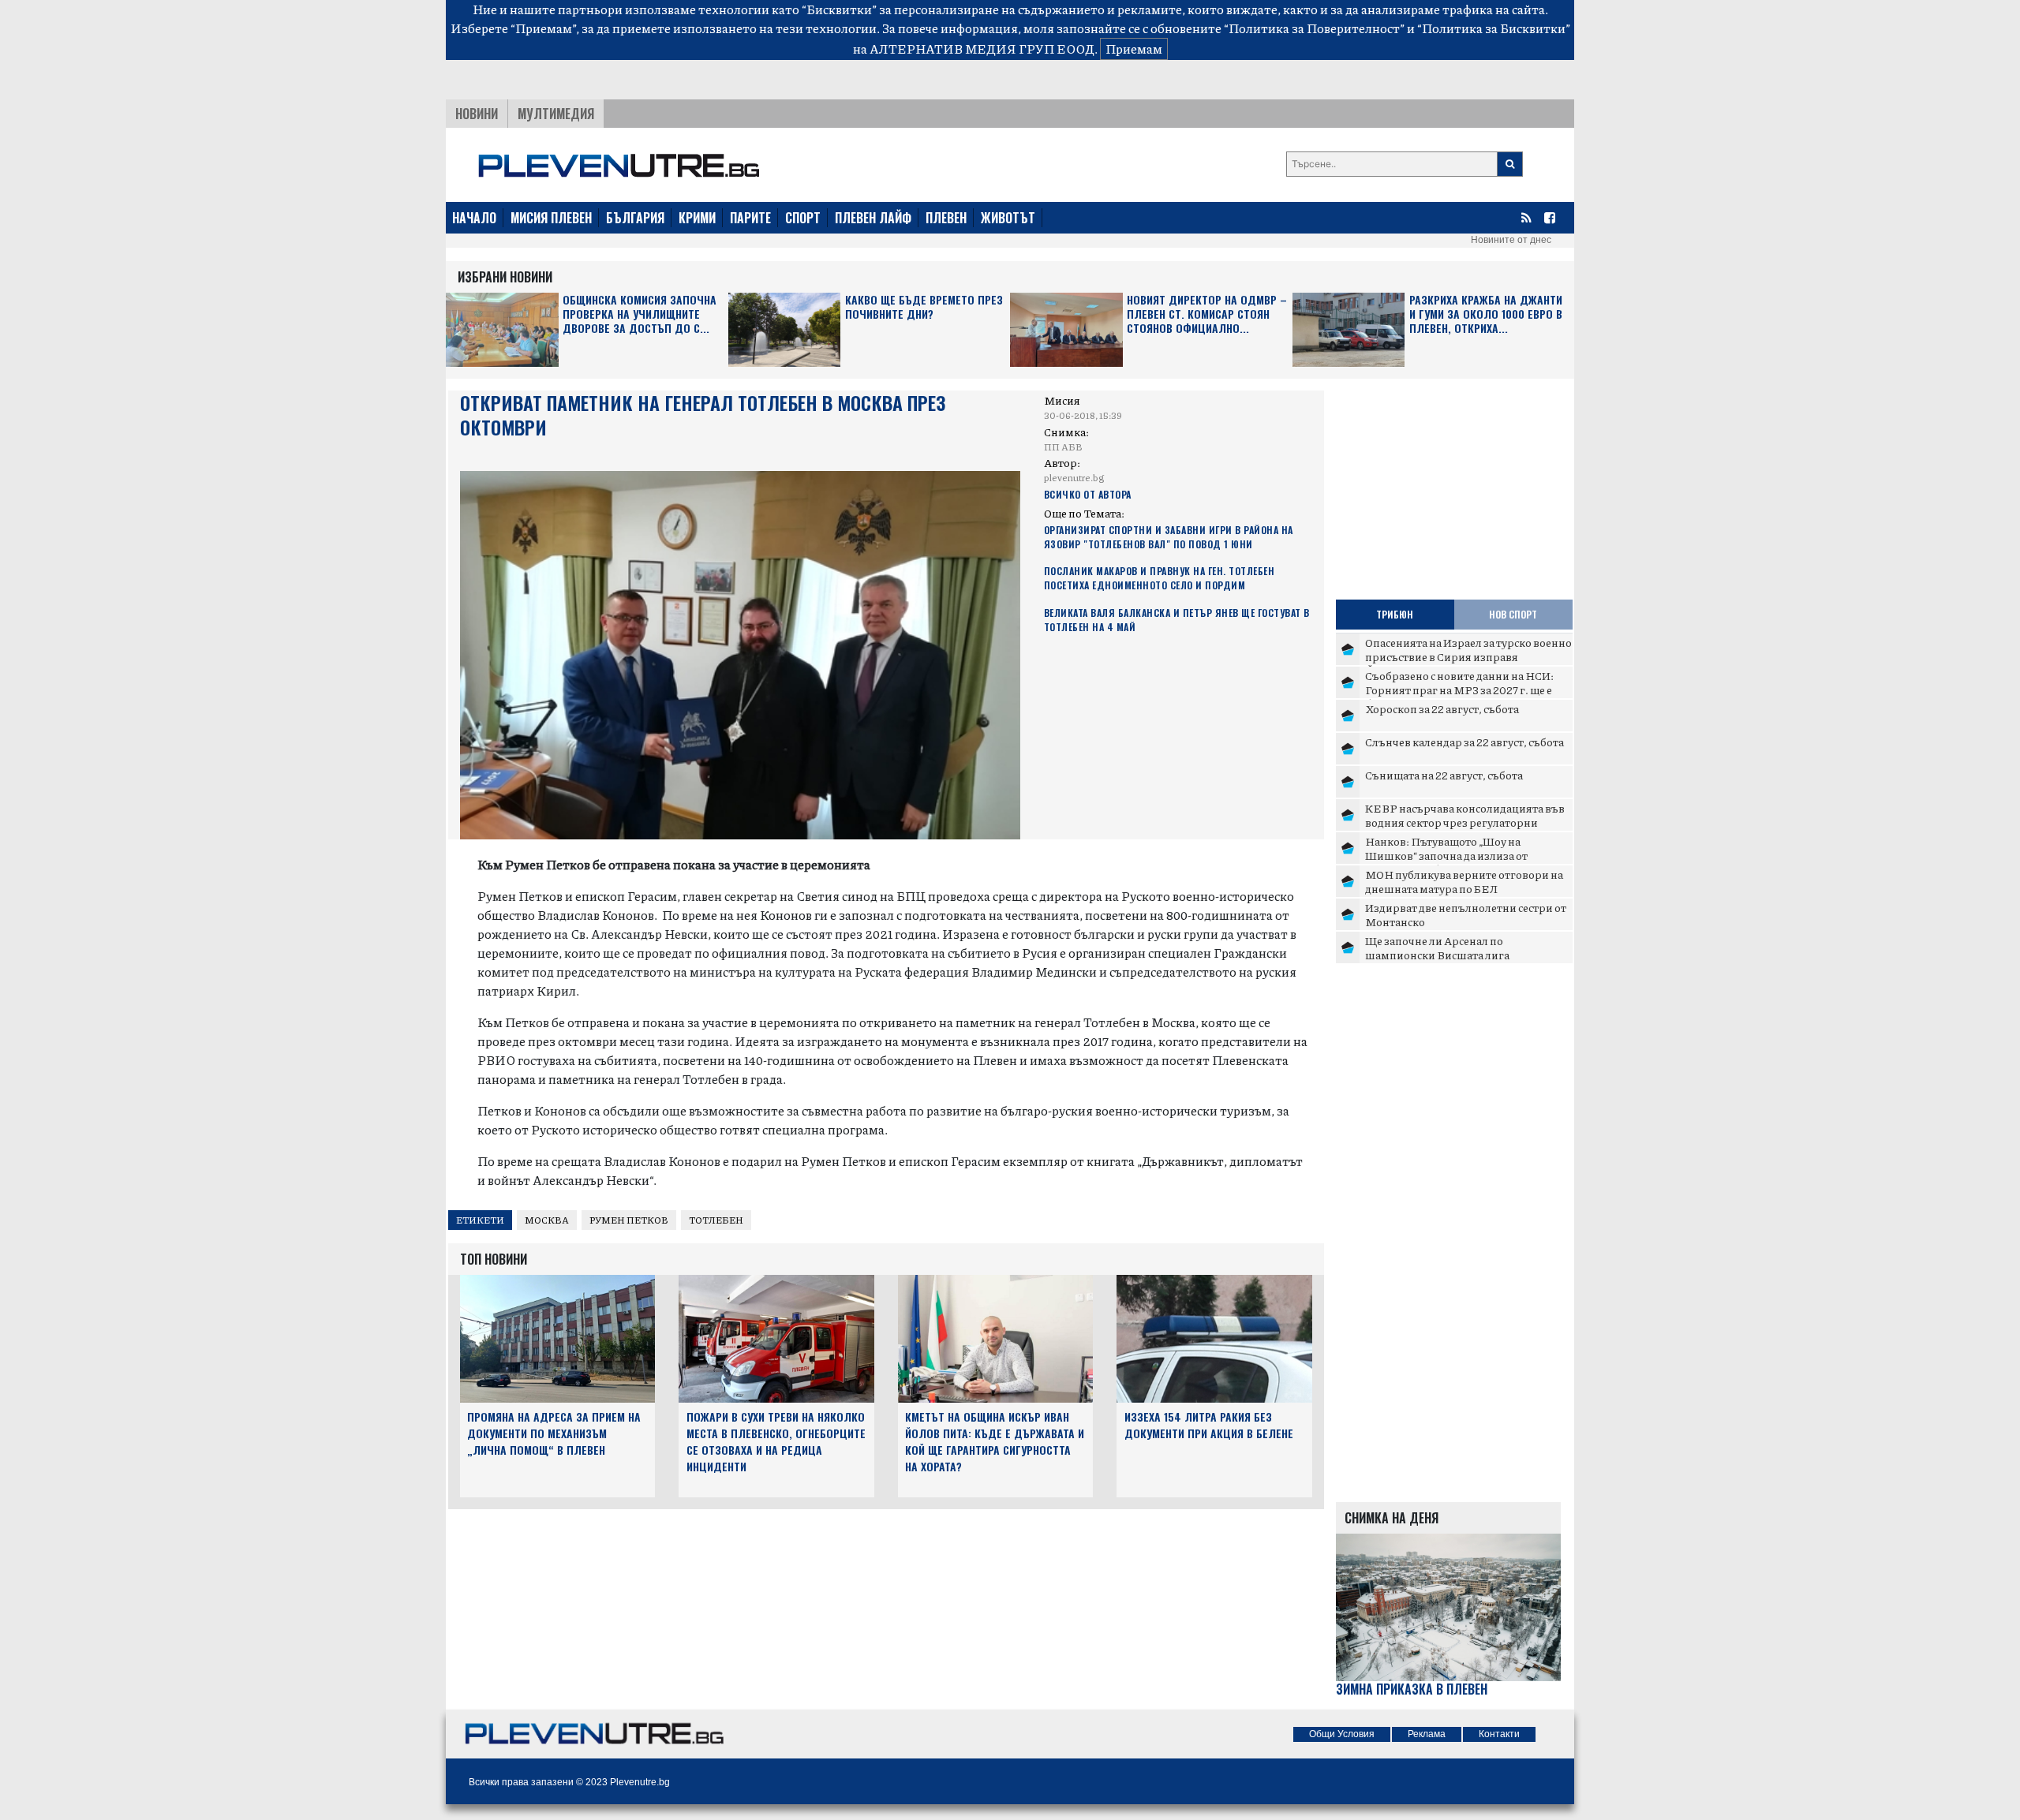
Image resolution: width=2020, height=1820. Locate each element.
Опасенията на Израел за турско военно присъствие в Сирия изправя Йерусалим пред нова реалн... (1468, 656)
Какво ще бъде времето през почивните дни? (924, 307)
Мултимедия (556, 114)
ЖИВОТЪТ (1008, 218)
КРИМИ (697, 218)
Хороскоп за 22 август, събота (1442, 708)
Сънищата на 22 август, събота (1444, 775)
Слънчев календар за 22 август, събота (1464, 742)
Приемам (1134, 49)
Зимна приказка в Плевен (1412, 1689)
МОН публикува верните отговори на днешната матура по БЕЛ (1464, 881)
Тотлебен (716, 1220)
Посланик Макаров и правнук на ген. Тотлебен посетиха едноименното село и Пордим (1160, 578)
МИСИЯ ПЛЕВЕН (551, 218)
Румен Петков (629, 1220)
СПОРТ (803, 218)
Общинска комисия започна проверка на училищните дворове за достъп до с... (640, 314)
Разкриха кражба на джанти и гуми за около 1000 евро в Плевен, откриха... (1486, 314)
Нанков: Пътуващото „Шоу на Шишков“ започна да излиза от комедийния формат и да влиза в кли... (1467, 855)
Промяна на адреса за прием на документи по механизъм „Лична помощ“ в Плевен (554, 1433)
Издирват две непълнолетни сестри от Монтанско (1466, 914)
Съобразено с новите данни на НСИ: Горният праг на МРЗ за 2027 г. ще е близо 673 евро (1459, 689)
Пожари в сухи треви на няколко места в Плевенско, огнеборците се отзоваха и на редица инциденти (776, 1441)
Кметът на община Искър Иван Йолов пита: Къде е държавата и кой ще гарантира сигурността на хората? (995, 1441)
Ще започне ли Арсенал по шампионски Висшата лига (1437, 947)
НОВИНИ (477, 114)
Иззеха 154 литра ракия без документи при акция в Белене (1209, 1425)
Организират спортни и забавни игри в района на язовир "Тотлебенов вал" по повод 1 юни (1169, 537)
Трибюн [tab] (1395, 614)
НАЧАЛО (474, 218)
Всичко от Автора (1088, 494)
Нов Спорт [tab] (1513, 614)
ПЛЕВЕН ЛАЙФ (873, 218)
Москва (547, 1220)
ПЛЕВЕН (946, 218)
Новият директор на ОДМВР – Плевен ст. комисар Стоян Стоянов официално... (1207, 314)
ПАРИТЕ (750, 218)
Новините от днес (1511, 240)
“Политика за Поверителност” (1314, 28)
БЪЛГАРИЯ (635, 218)
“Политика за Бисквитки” (1494, 28)
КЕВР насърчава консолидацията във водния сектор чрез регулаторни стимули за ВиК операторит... (1465, 822)
